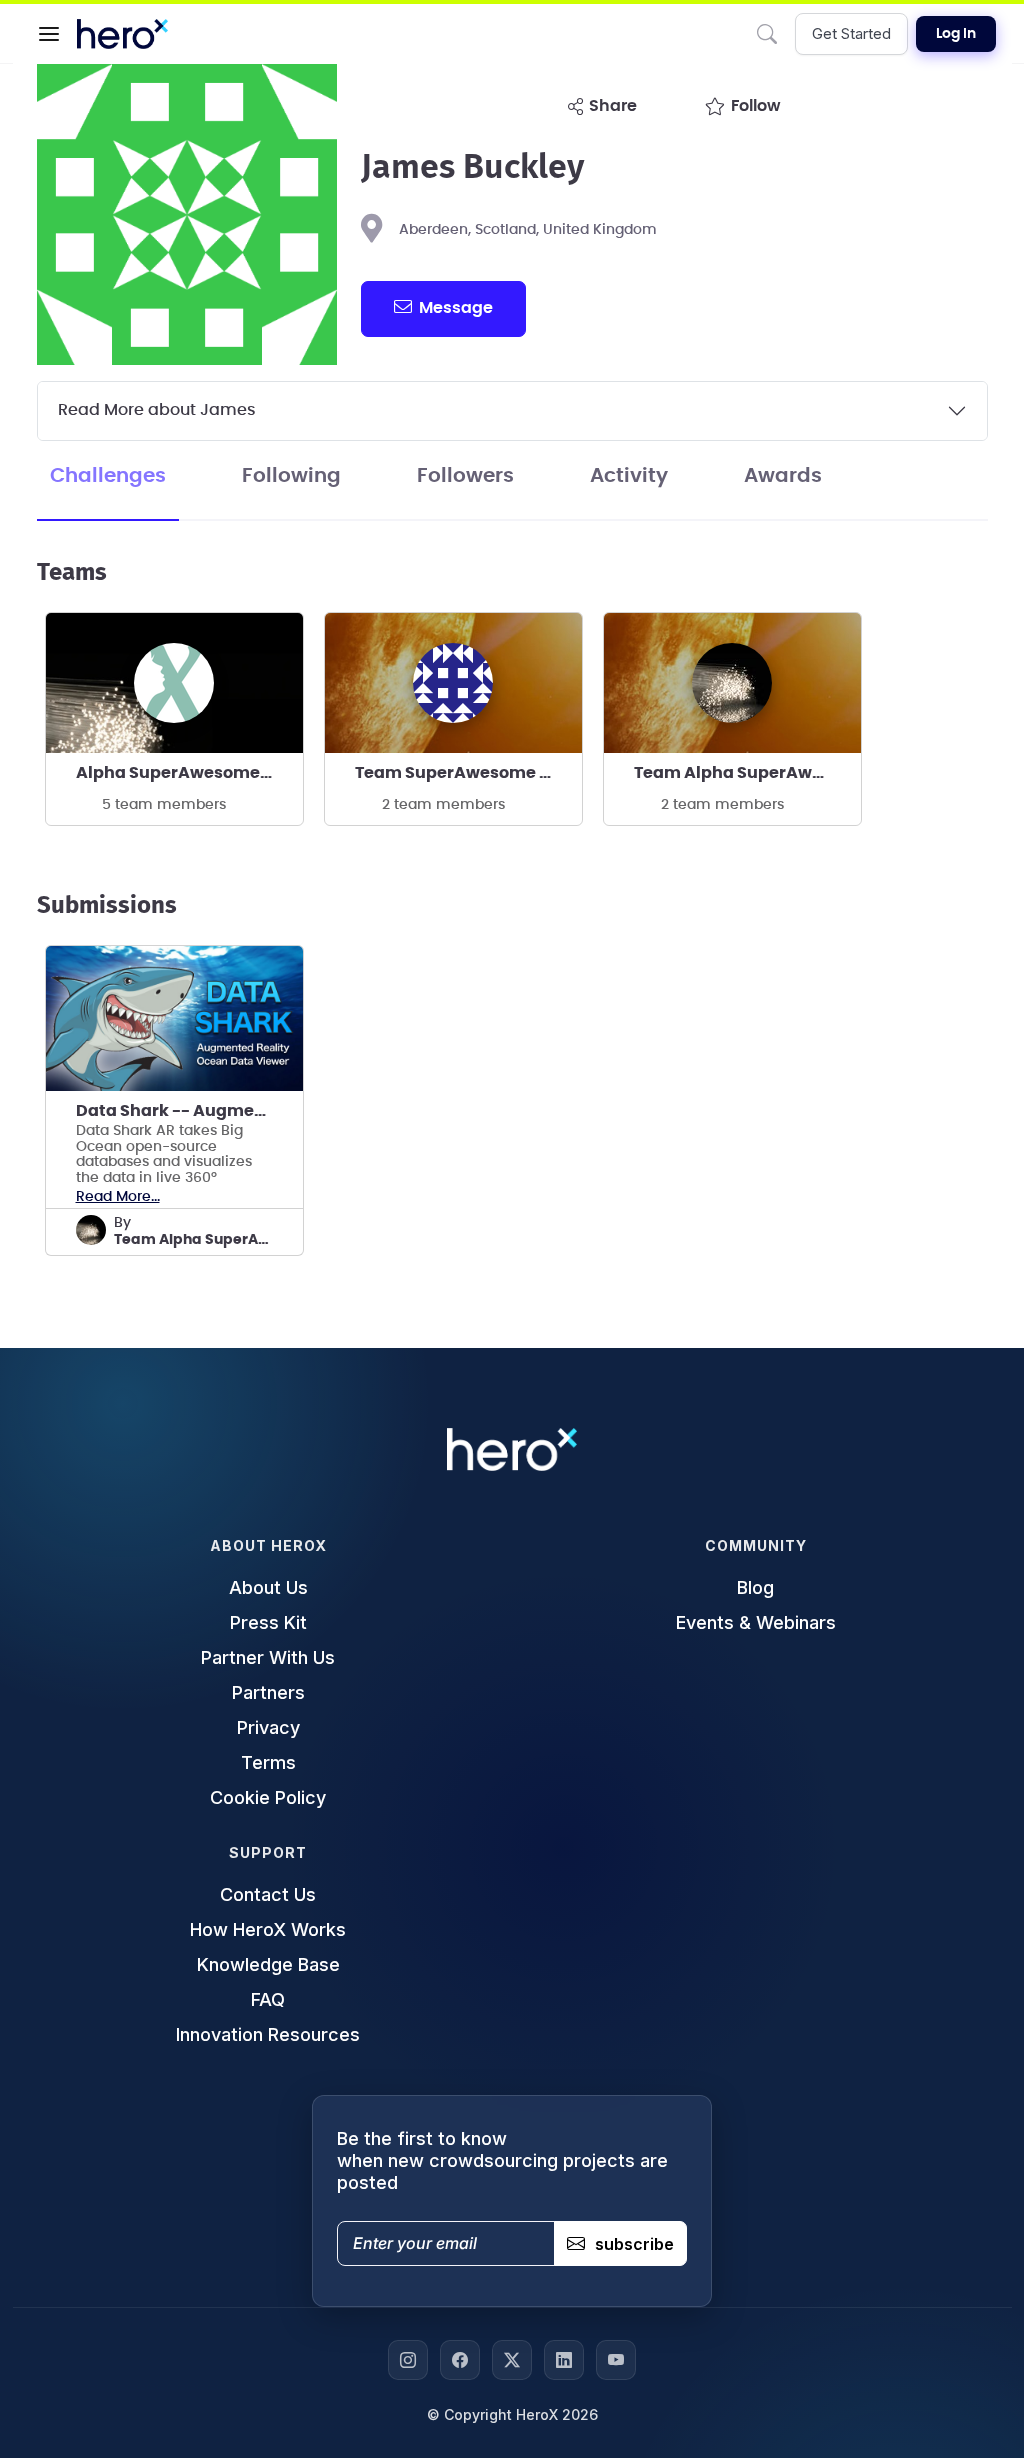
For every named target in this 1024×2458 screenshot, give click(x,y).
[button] (49, 34)
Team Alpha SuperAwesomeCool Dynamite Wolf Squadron (747, 773)
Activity (629, 476)
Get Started (851, 33)
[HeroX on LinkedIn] (564, 2360)
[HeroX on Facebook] (460, 2360)
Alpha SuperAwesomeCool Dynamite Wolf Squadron (189, 773)
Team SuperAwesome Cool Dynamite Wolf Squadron (468, 773)
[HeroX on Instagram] (408, 2360)
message (456, 308)
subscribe (634, 2244)
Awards (783, 476)
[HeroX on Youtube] (616, 2360)
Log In (956, 34)
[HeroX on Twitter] (512, 2360)
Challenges (108, 476)
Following (291, 476)
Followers (465, 476)
